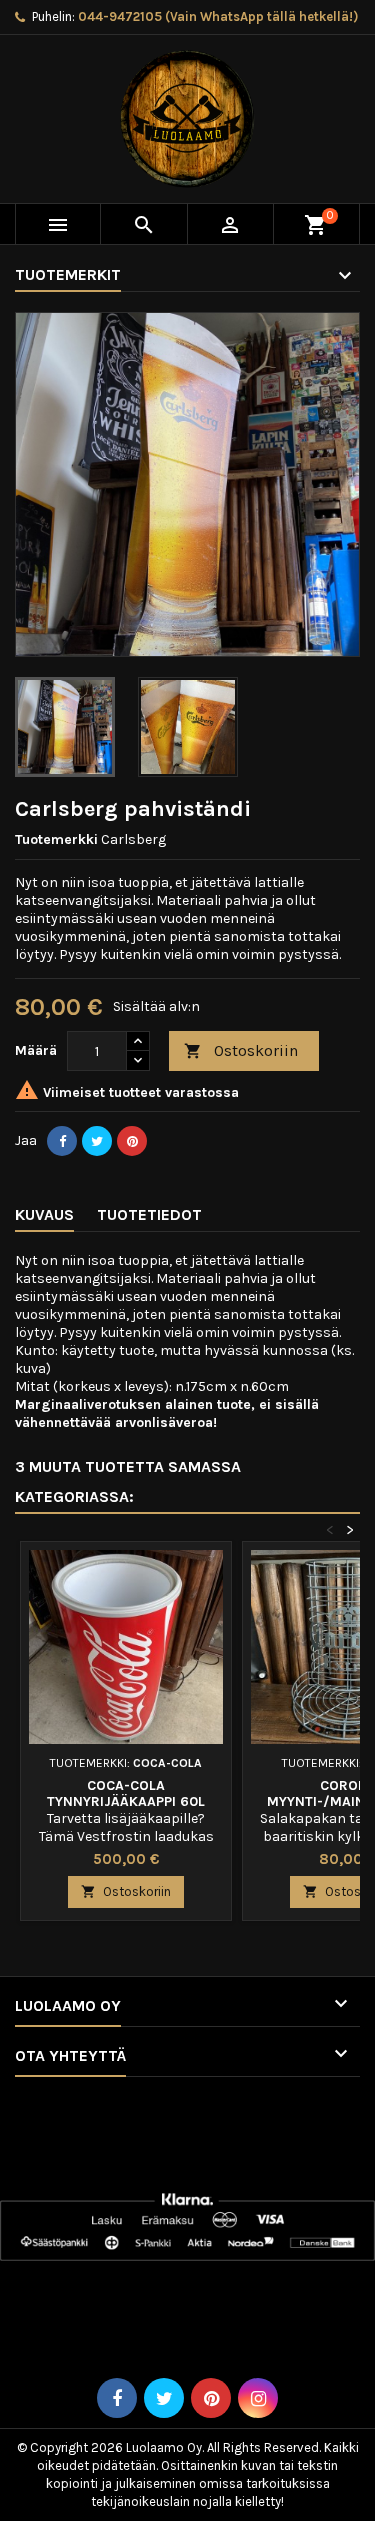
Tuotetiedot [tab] (149, 1214)
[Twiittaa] (97, 1141)
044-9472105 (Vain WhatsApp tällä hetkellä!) (218, 16)
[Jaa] (62, 1141)
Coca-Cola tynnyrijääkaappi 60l (126, 1793)
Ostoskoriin (241, 1050)
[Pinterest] (132, 1141)
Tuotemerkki (56, 839)
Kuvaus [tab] (44, 1214)
